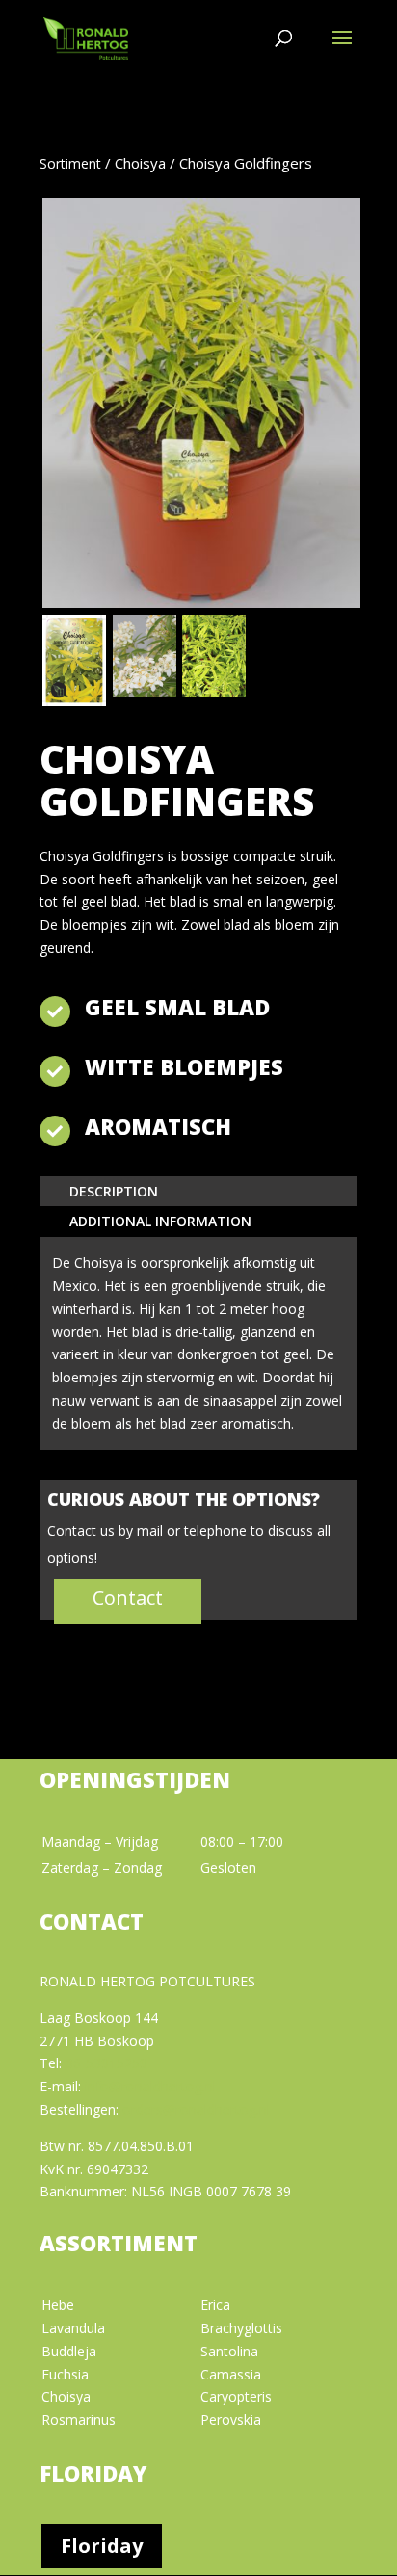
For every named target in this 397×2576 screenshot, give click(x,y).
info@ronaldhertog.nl (150, 2086)
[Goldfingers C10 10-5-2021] (201, 603)
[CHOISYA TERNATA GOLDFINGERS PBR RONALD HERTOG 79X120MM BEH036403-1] (74, 701)
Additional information (160, 1221)
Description (114, 1191)
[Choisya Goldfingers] (214, 691)
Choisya (140, 163)
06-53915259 (106, 2063)
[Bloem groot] (145, 691)
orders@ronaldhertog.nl (196, 2109)
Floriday (102, 2546)
